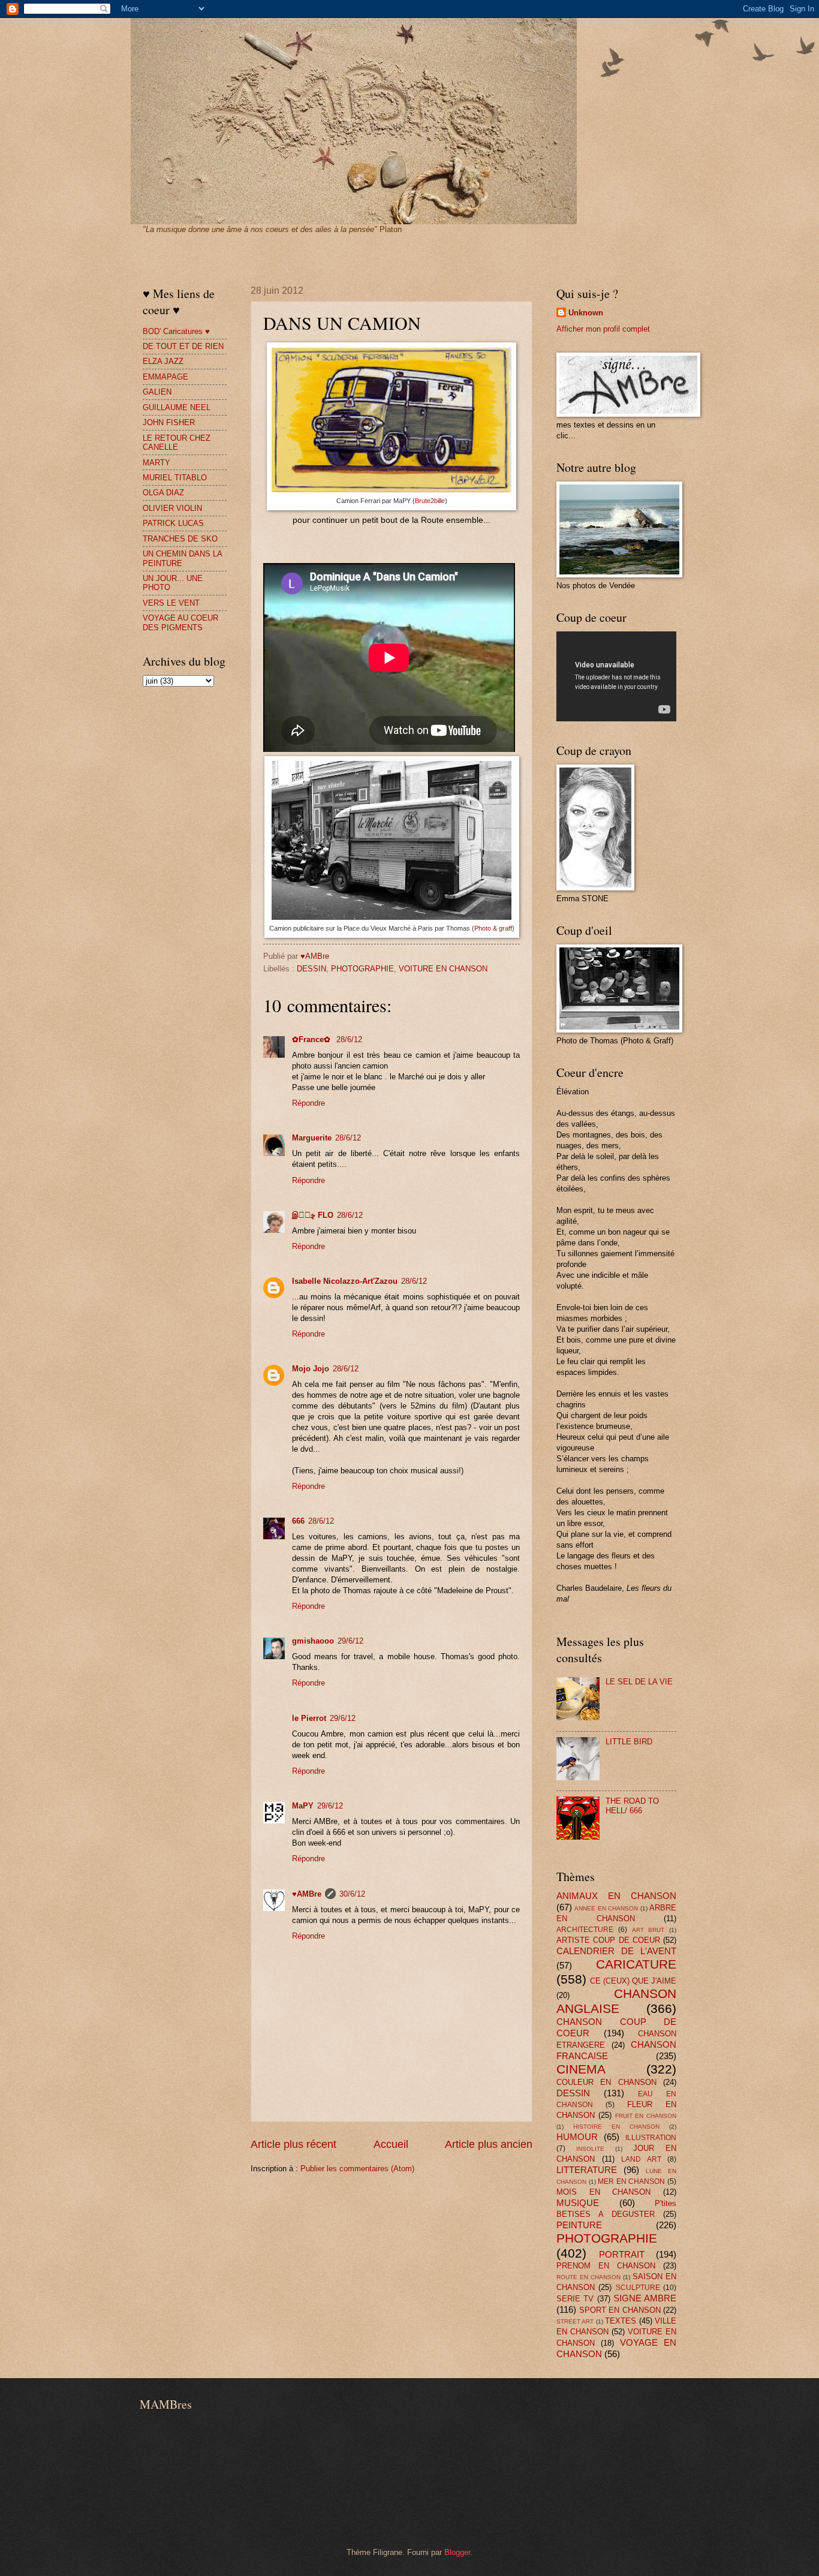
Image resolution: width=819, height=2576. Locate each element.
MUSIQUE (578, 2203)
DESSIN (311, 969)
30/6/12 (352, 1894)
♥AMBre (307, 1894)
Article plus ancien (489, 2144)
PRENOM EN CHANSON (606, 2266)
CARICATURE (636, 1964)
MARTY (156, 463)
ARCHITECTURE (585, 1930)
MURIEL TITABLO (175, 478)
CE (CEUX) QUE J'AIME (633, 1981)
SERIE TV (575, 2299)
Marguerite (312, 1138)
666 (298, 1521)
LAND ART (641, 2159)
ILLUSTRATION (651, 2138)
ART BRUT (648, 1930)
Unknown (586, 313)
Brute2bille (430, 501)
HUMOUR (577, 2137)
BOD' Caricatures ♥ (176, 331)
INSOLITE (590, 2149)
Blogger (457, 2552)
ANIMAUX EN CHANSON (616, 1896)
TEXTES (621, 2321)
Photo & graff (493, 928)
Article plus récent (293, 2144)
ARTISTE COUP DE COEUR (608, 1940)
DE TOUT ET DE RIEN (183, 346)
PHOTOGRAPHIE (362, 969)
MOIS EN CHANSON (603, 2192)
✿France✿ (312, 1039)
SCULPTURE (638, 2288)
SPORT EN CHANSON (620, 2310)
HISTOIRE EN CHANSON (616, 2127)
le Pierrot (309, 1718)
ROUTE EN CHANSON (588, 2277)
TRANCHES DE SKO (180, 539)
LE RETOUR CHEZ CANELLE (177, 443)
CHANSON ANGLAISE (616, 2001)
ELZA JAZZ (163, 361)
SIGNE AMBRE (645, 2298)
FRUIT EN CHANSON (646, 2116)
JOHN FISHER (169, 422)
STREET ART (575, 2321)
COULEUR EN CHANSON (606, 2082)
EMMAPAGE (165, 377)
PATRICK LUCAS (173, 523)
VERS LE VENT (171, 603)
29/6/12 (350, 1641)
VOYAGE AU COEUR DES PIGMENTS (180, 622)
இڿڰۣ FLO (313, 1215)
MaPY (303, 1806)
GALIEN (157, 392)
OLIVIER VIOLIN (172, 508)
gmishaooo (313, 1641)
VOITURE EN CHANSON (443, 969)
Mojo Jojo (311, 1369)
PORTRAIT (622, 2254)
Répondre (308, 1103)
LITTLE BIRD (629, 1742)
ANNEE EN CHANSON (606, 1908)
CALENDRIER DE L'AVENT (616, 1951)
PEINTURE (579, 2225)
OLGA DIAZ (163, 493)
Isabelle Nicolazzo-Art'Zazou (345, 1281)
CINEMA (581, 2069)
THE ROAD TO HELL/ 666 (632, 1805)
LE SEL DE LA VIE (639, 1682)
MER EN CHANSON (631, 2181)
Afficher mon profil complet (603, 329)
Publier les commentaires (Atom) (357, 2169)
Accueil (391, 2144)
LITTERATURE (587, 2170)
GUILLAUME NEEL (177, 407)
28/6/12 (349, 1039)
